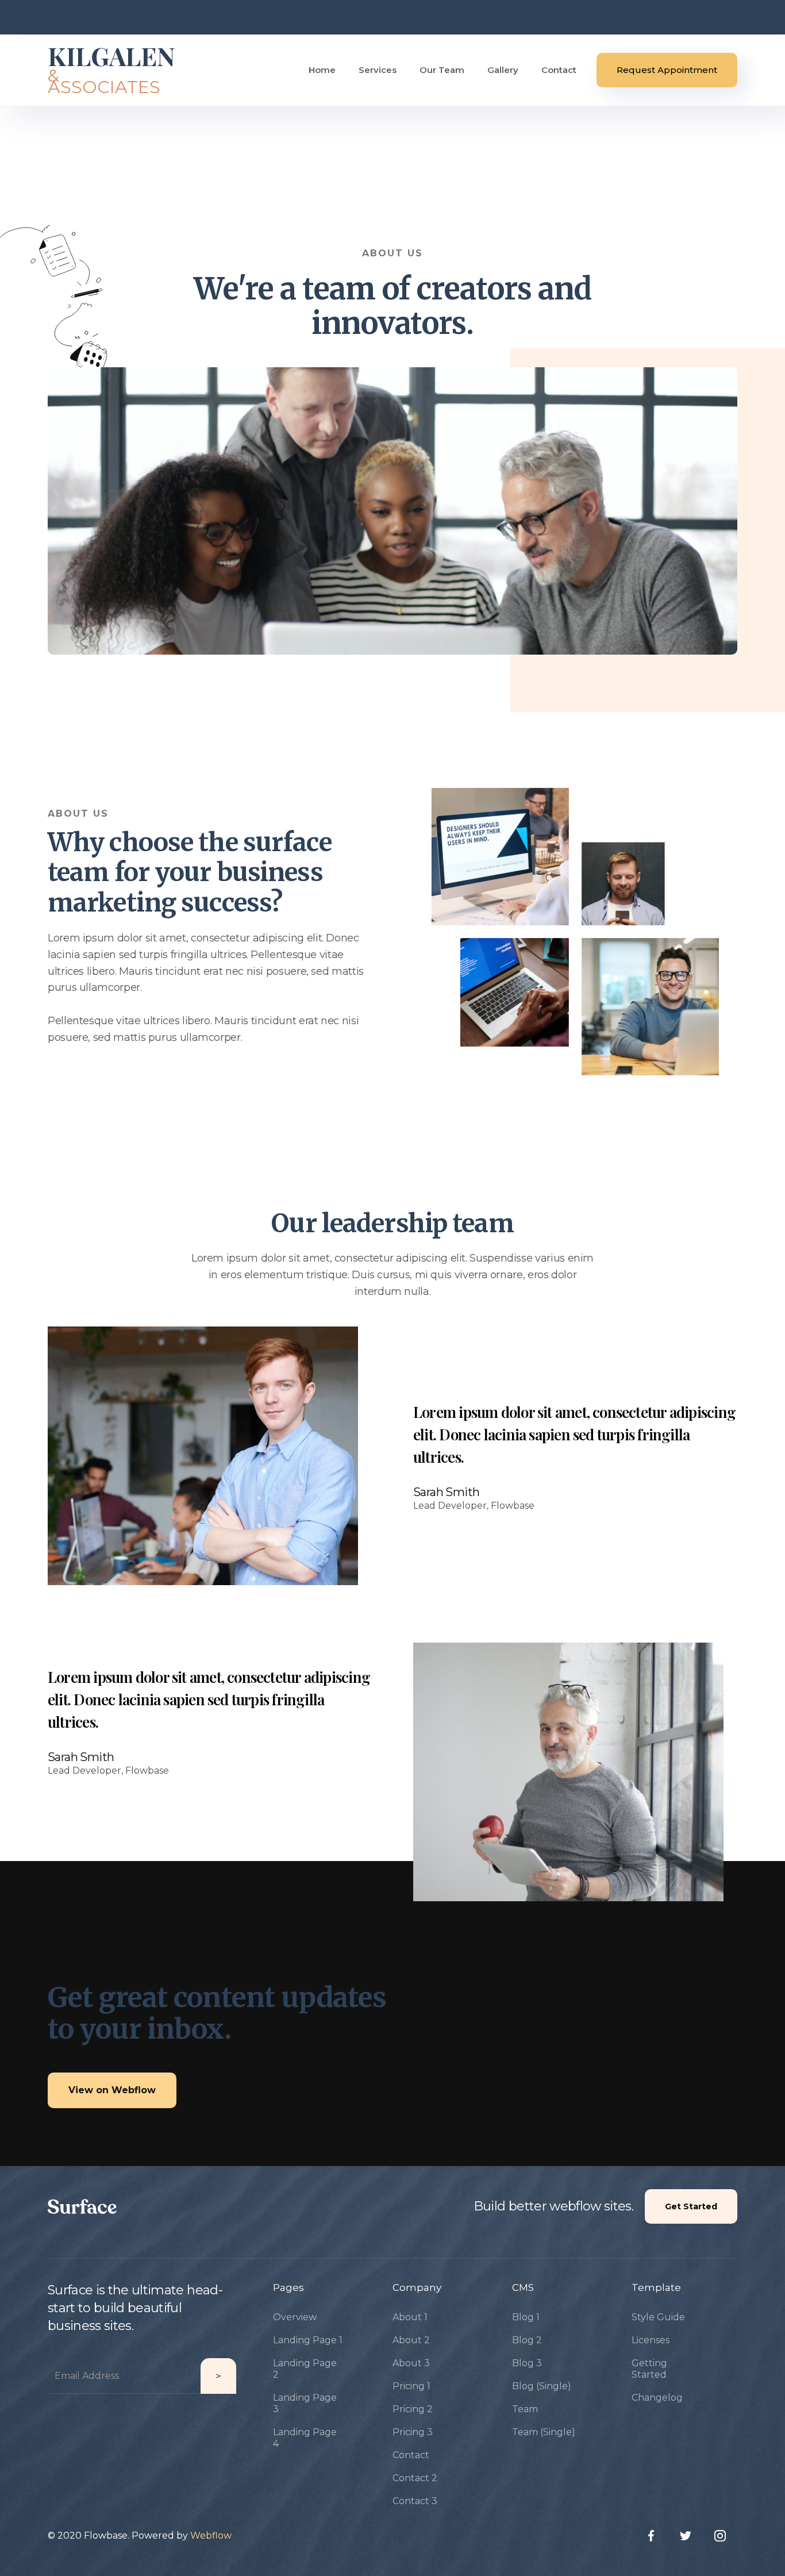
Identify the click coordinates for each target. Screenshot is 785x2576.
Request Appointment (667, 70)
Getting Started (649, 2369)
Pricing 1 (411, 2386)
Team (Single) (544, 2432)
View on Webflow (112, 2090)
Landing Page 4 (305, 2438)
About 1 (410, 2317)
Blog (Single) (542, 2386)
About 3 (411, 2363)
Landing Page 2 (305, 2369)
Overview (295, 2317)
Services (378, 70)
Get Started (691, 2206)
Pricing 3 (413, 2432)
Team (525, 2409)
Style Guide (658, 2317)
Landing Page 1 (308, 2340)
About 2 (411, 2340)
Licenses (651, 2340)
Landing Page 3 (305, 2403)
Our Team (442, 70)
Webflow (211, 2535)
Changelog (657, 2398)
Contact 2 (415, 2478)
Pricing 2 (413, 2409)
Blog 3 (527, 2363)
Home (322, 70)
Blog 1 (526, 2317)
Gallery (503, 70)
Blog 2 (527, 2340)
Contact (559, 70)
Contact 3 (415, 2501)
